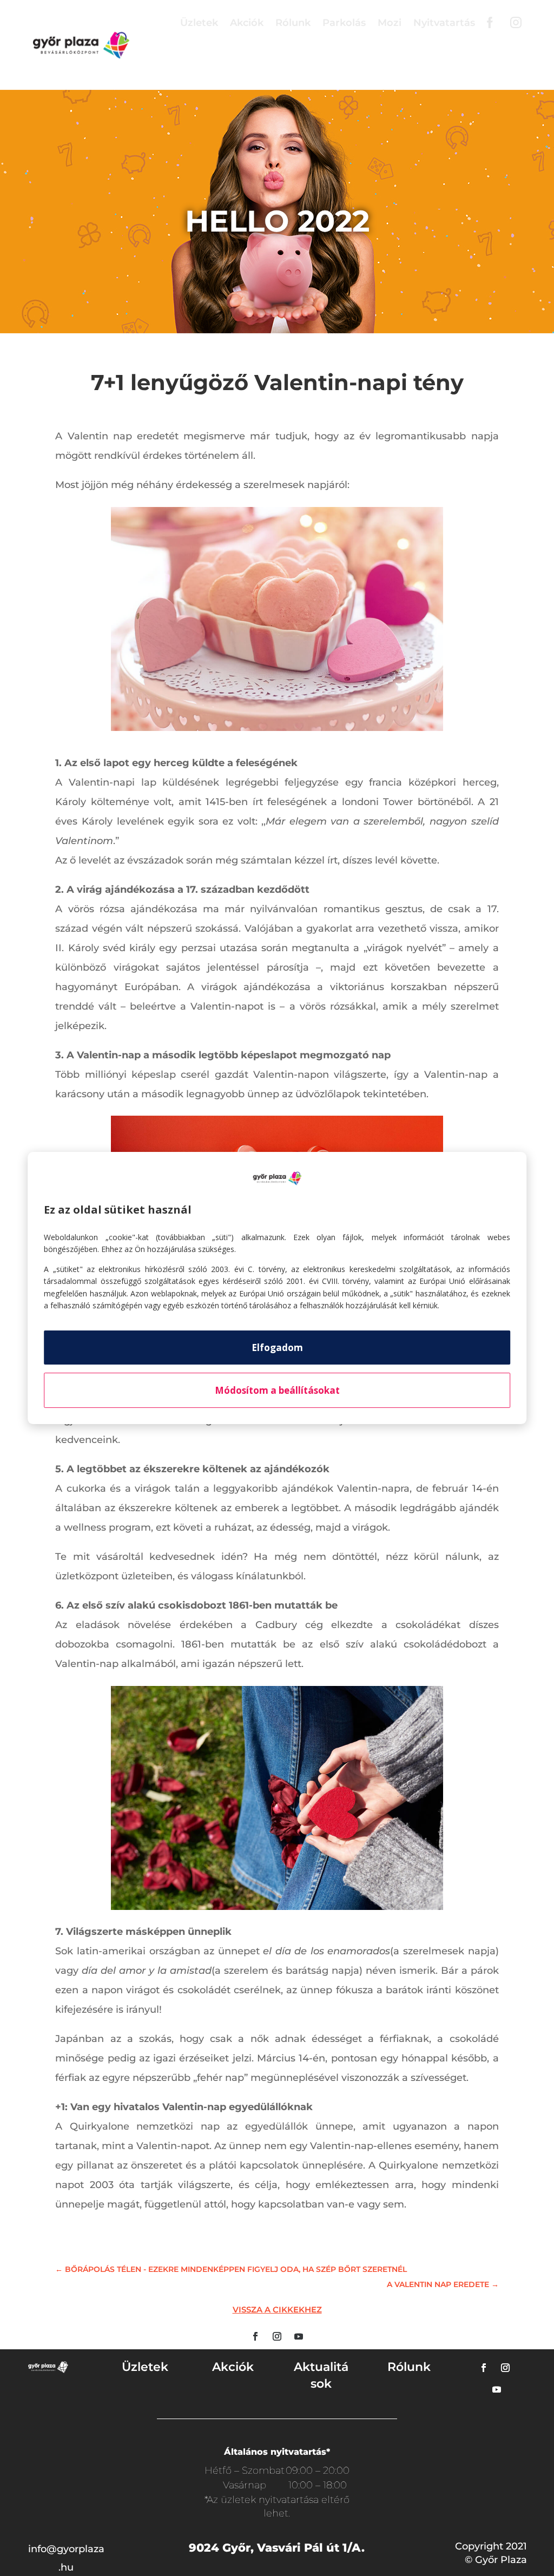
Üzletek (199, 23)
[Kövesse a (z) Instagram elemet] (277, 2336)
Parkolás (344, 23)
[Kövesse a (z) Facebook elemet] (255, 2336)
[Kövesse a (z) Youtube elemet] (299, 2336)
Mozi (390, 23)
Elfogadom (277, 1348)
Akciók (247, 23)
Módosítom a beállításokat (277, 1390)
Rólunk (293, 23)
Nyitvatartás (444, 23)
